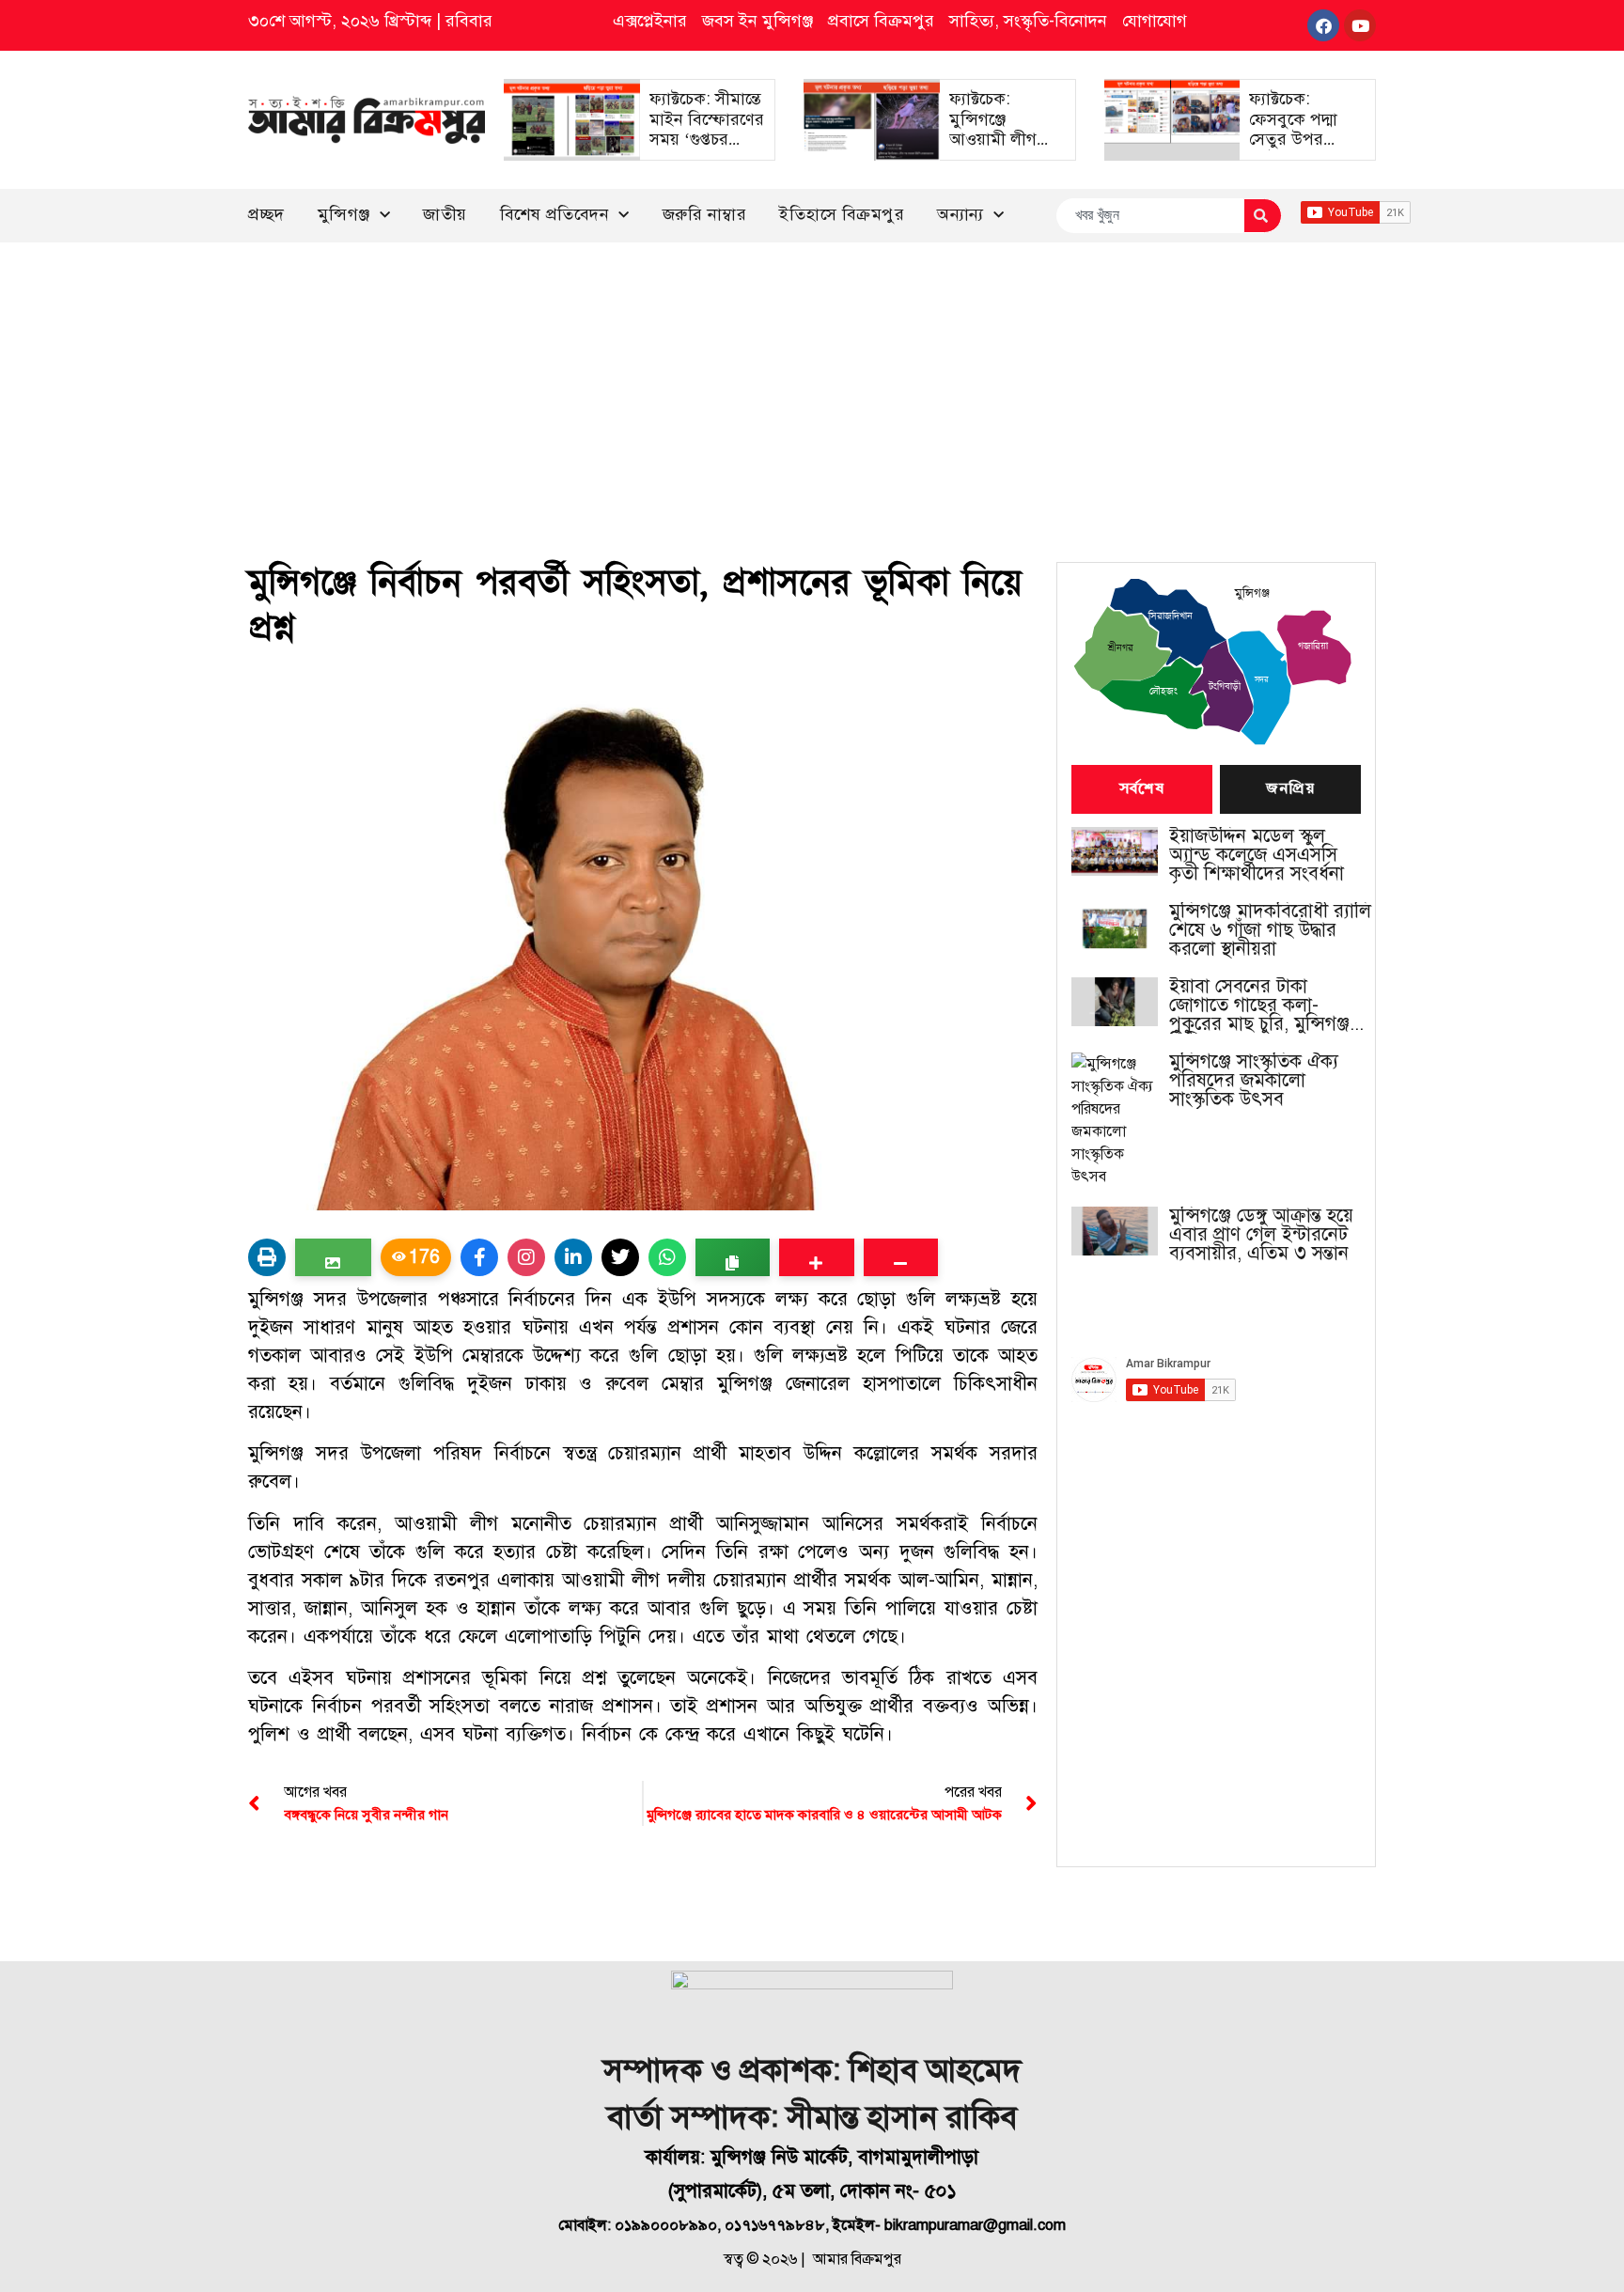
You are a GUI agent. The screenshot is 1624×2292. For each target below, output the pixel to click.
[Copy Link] (733, 1257)
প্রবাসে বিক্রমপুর (881, 21)
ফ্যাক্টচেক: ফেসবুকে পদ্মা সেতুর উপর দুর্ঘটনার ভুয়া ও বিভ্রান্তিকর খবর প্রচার (1299, 149)
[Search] (1263, 216)
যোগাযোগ (1155, 21)
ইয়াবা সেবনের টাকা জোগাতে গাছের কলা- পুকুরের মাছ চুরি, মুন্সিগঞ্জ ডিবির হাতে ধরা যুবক (1259, 1006)
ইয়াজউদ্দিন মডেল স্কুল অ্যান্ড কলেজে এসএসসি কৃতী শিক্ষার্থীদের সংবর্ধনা (1257, 855)
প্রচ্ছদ (266, 214)
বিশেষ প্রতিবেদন (555, 214)
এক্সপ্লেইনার (650, 21)
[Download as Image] (333, 1257)
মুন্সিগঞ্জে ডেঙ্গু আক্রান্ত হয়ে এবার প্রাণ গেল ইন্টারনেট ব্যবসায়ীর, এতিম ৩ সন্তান (1261, 1235)
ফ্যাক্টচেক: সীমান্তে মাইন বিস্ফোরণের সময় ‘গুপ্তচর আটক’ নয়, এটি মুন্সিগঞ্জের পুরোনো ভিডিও (707, 149)
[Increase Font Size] (816, 1257)
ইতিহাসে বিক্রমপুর (842, 214)
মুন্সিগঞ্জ (344, 214)
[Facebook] (1323, 25)
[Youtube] (1360, 25)
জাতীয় (445, 214)
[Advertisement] (812, 383)
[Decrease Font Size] (901, 1257)
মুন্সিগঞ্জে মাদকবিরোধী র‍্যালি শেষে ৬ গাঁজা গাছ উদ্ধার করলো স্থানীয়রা (1270, 930)
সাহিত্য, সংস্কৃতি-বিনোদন (1028, 21)
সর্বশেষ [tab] (1142, 789)
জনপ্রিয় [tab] (1290, 789)
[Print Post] (267, 1257)
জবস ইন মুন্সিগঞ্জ (757, 21)
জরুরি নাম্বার (705, 214)
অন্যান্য (960, 214)
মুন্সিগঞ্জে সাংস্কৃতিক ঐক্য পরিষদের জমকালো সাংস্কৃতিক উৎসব (1254, 1081)
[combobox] (1150, 216)
